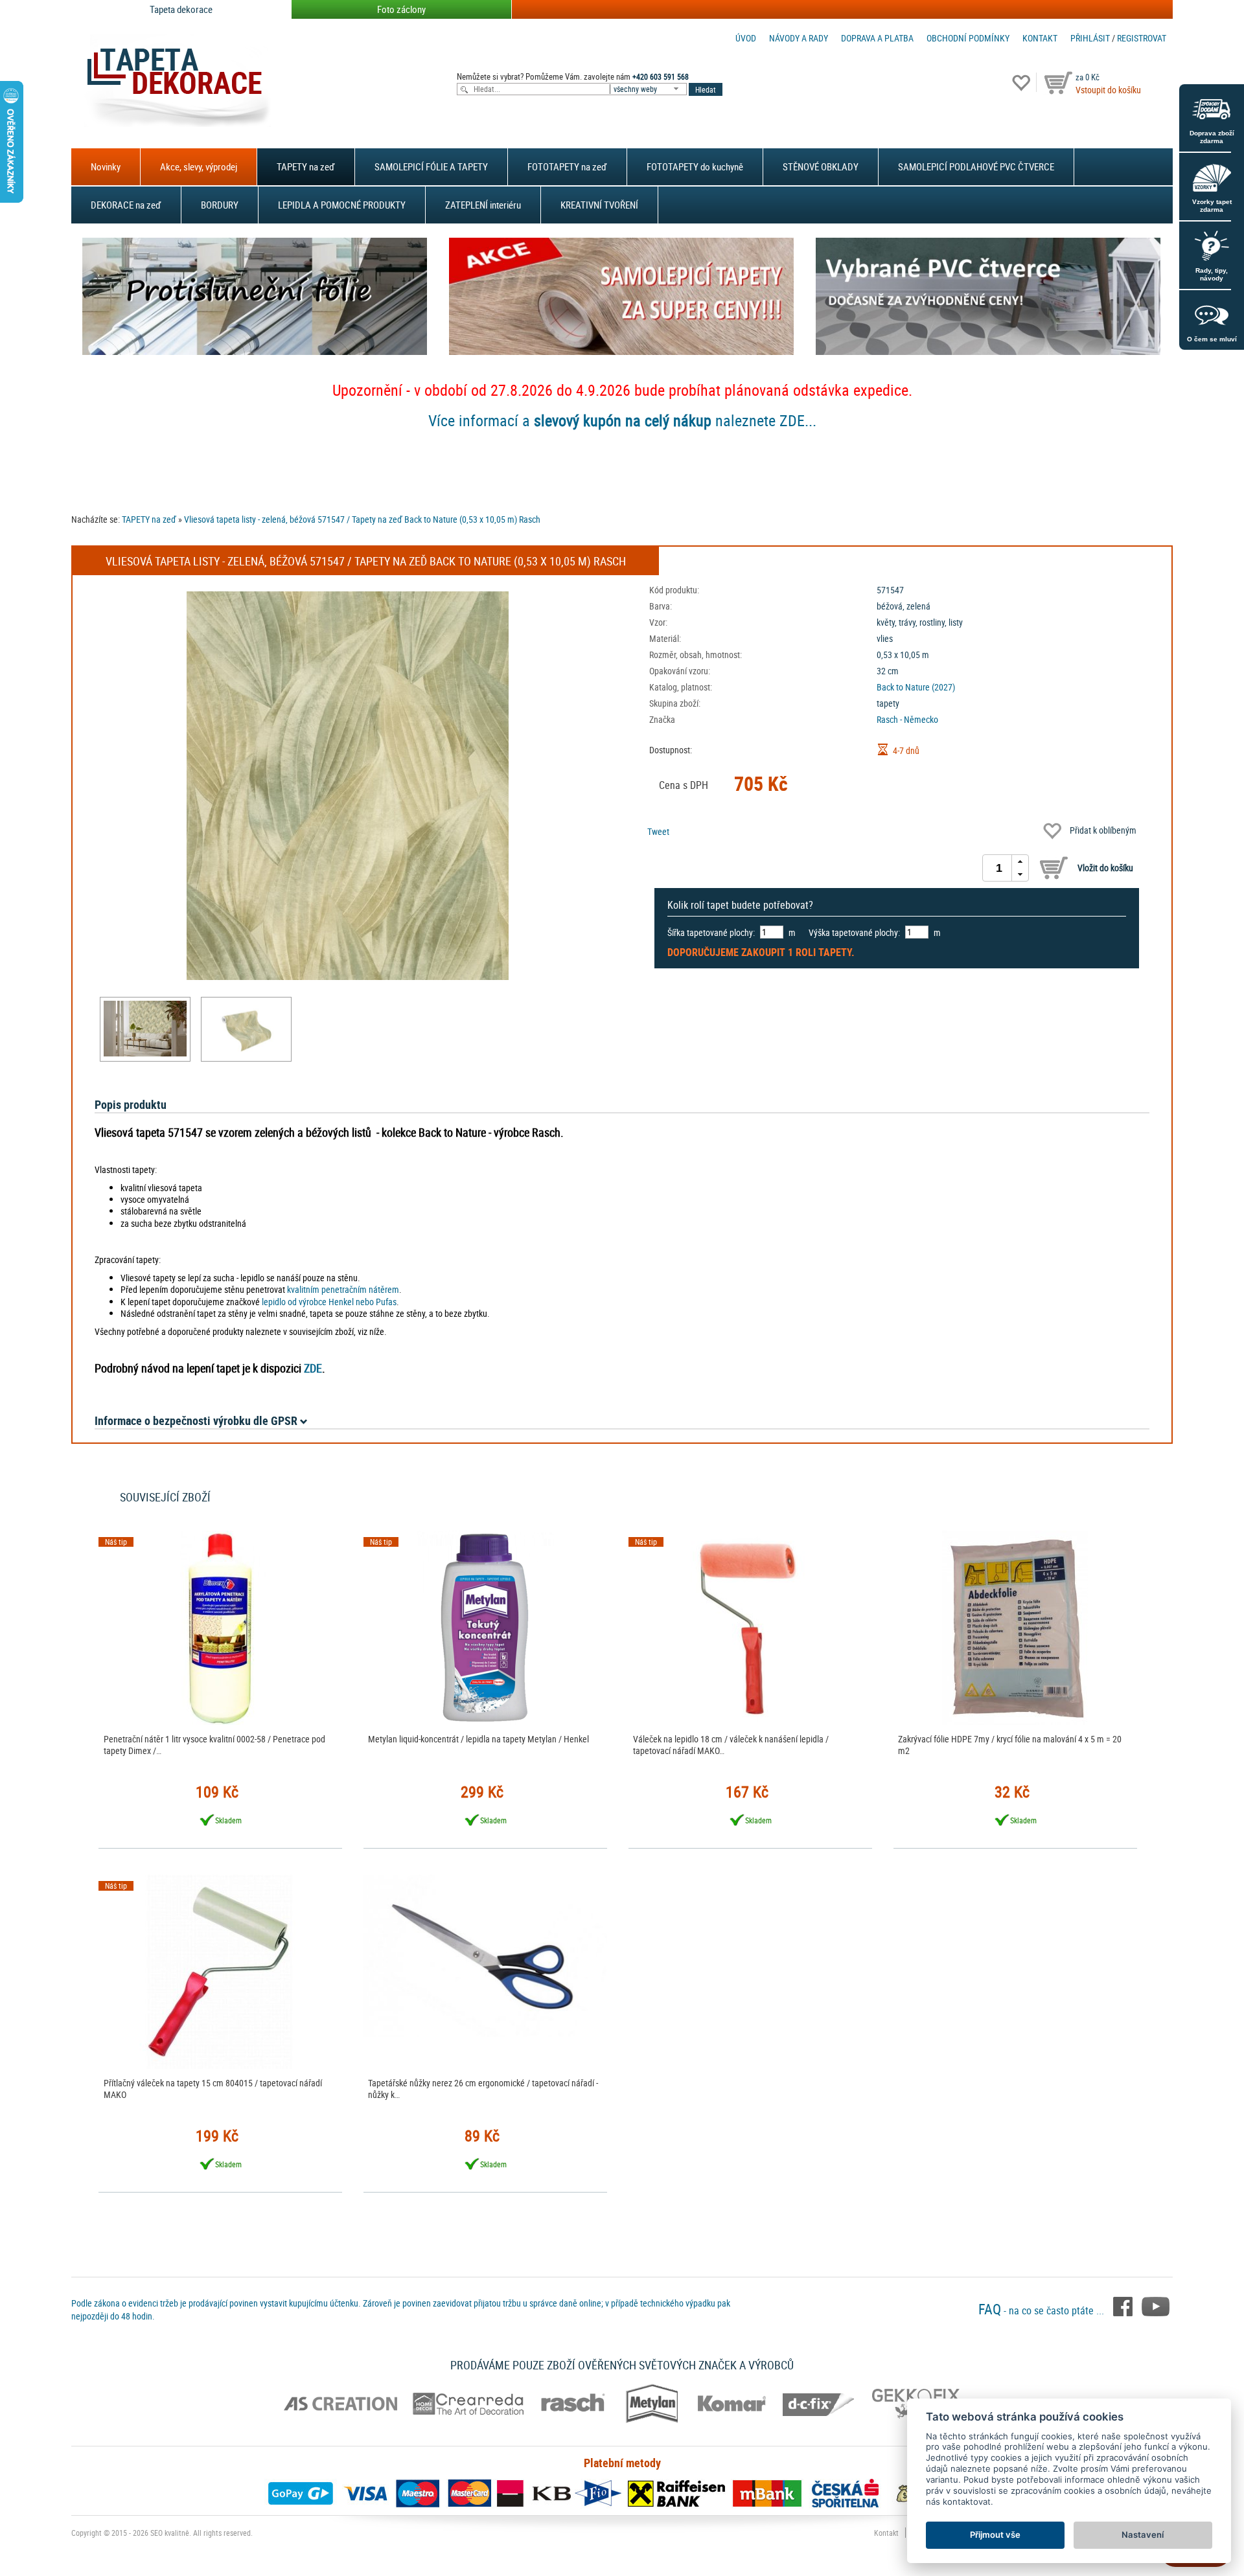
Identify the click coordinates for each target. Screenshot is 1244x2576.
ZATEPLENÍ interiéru (483, 205)
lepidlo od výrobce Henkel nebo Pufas (329, 1302)
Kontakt (1040, 38)
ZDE (313, 1368)
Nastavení (1143, 2535)
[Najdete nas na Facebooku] (1124, 2305)
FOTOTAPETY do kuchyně (695, 166)
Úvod (746, 38)
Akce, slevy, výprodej (199, 166)
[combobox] (649, 89)
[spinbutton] (999, 868)
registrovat (1142, 38)
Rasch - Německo (907, 719)
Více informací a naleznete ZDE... (622, 420)
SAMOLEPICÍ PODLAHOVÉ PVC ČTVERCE (976, 166)
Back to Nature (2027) (916, 687)
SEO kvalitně (170, 2533)
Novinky (106, 166)
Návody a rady (799, 38)
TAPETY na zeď (306, 166)
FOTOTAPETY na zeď (567, 166)
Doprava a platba (877, 38)
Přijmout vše (995, 2535)
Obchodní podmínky (968, 38)
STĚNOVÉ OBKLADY (821, 166)
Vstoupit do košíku (1108, 90)
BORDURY (220, 205)
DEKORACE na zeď (126, 205)
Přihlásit (1090, 38)
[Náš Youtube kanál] (1156, 2305)
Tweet (658, 831)
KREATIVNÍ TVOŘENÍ (599, 205)
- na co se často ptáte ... (1042, 2310)
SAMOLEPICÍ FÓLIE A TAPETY (431, 166)
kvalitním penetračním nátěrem (343, 1289)
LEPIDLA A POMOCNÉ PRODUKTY (342, 205)
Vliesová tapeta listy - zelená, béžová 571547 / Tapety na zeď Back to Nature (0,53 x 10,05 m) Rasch (362, 519)
